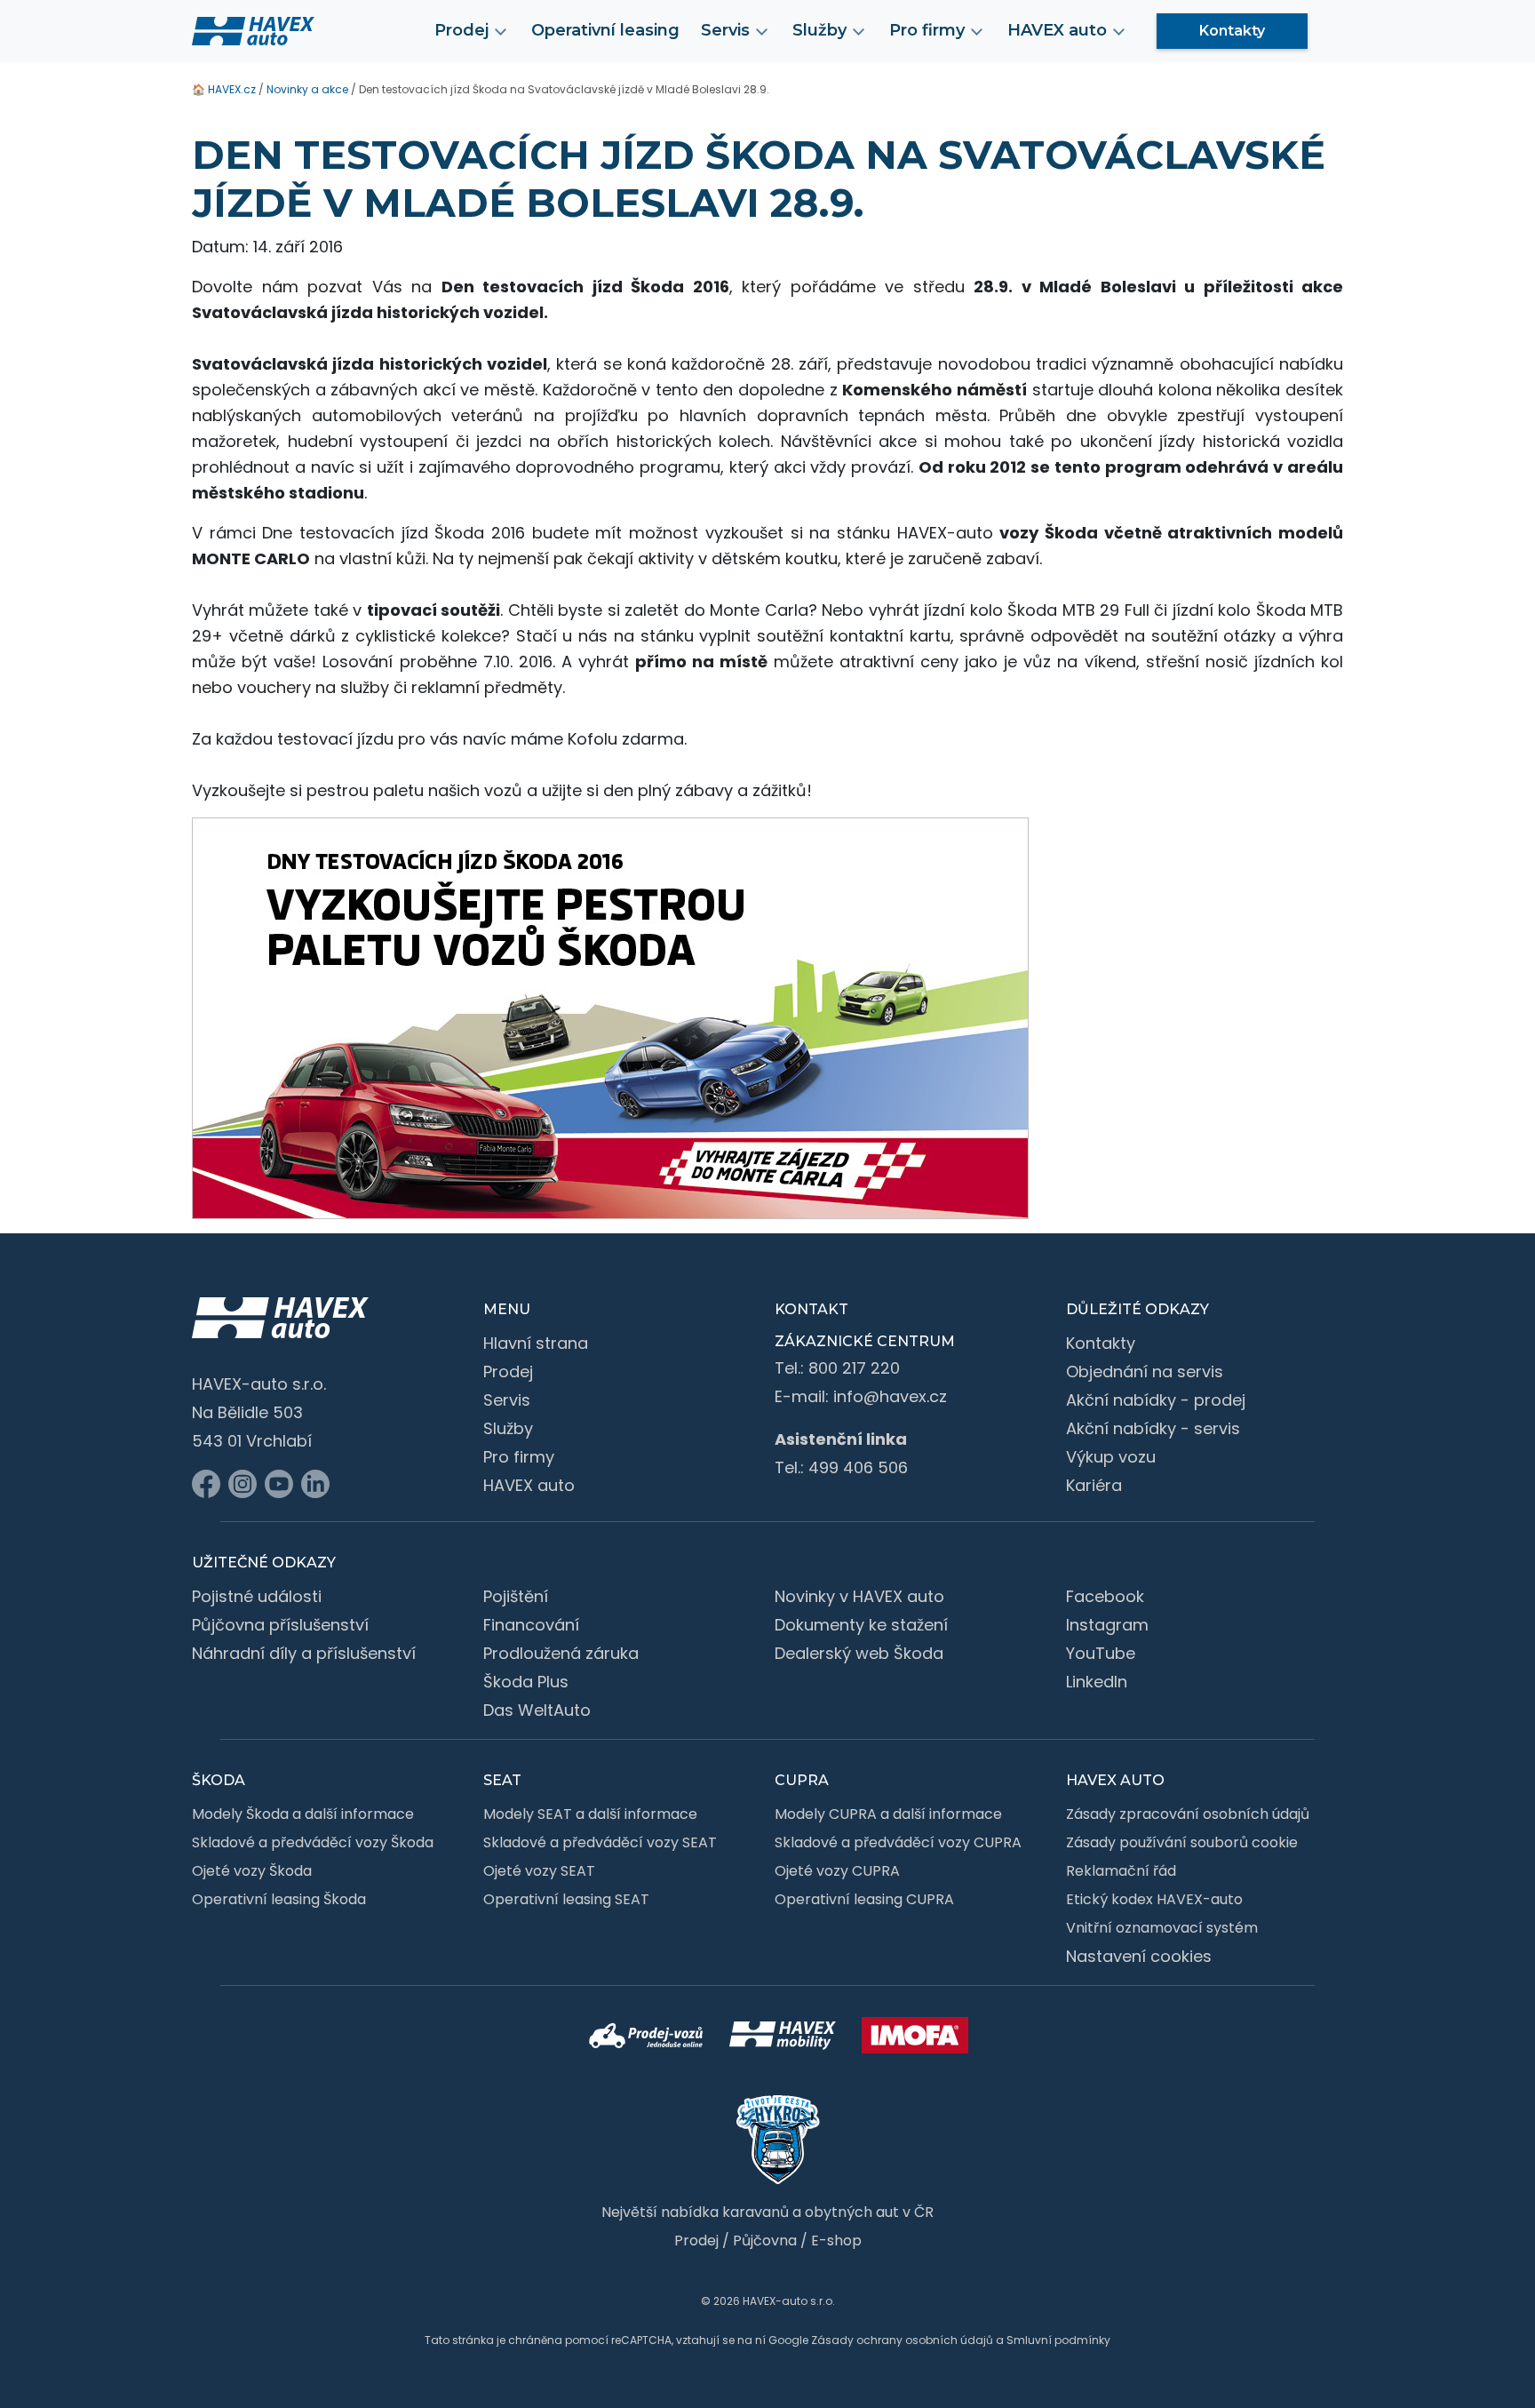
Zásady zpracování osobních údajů (1188, 1814)
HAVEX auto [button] (1057, 30)
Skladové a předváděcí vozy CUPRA (898, 1842)
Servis (507, 1400)
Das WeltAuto (537, 1710)
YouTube (1101, 1653)
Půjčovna (765, 2241)
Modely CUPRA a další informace (888, 1814)
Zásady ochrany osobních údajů (902, 2340)
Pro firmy (519, 1457)
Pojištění (516, 1596)
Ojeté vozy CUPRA (837, 1871)
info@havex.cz (890, 1396)
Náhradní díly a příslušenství (304, 1653)
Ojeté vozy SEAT (539, 1871)
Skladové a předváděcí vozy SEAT (600, 1842)
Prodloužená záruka (561, 1653)
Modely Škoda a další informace (303, 1814)
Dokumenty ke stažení (861, 1625)
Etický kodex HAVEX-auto (1154, 1899)
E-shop (836, 2241)
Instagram (1107, 1625)
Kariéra (1094, 1485)
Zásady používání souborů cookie (1182, 1842)
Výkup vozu (1111, 1457)
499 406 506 (858, 1467)
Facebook (1105, 1596)
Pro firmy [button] (927, 30)
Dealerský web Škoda (859, 1653)
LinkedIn (1097, 1682)
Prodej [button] (461, 30)
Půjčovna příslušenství (280, 1625)
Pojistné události (257, 1596)
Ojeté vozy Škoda (252, 1871)
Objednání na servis (1145, 1371)
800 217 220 (854, 1368)
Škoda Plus (526, 1682)
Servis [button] (725, 30)
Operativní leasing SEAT (566, 1899)
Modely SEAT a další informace (590, 1814)
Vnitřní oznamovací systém (1162, 1928)
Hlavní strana (536, 1343)
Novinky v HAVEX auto (859, 1596)
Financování (531, 1625)
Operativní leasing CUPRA (864, 1899)
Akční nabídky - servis (1153, 1428)
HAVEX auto (529, 1485)
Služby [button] (819, 30)
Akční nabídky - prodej (1156, 1400)
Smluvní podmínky (1058, 2340)
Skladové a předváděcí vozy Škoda (313, 1842)
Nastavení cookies (1139, 1956)
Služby (508, 1428)
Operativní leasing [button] (605, 30)
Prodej (508, 1371)
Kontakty (1232, 31)
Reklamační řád (1121, 1871)
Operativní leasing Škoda (279, 1899)
